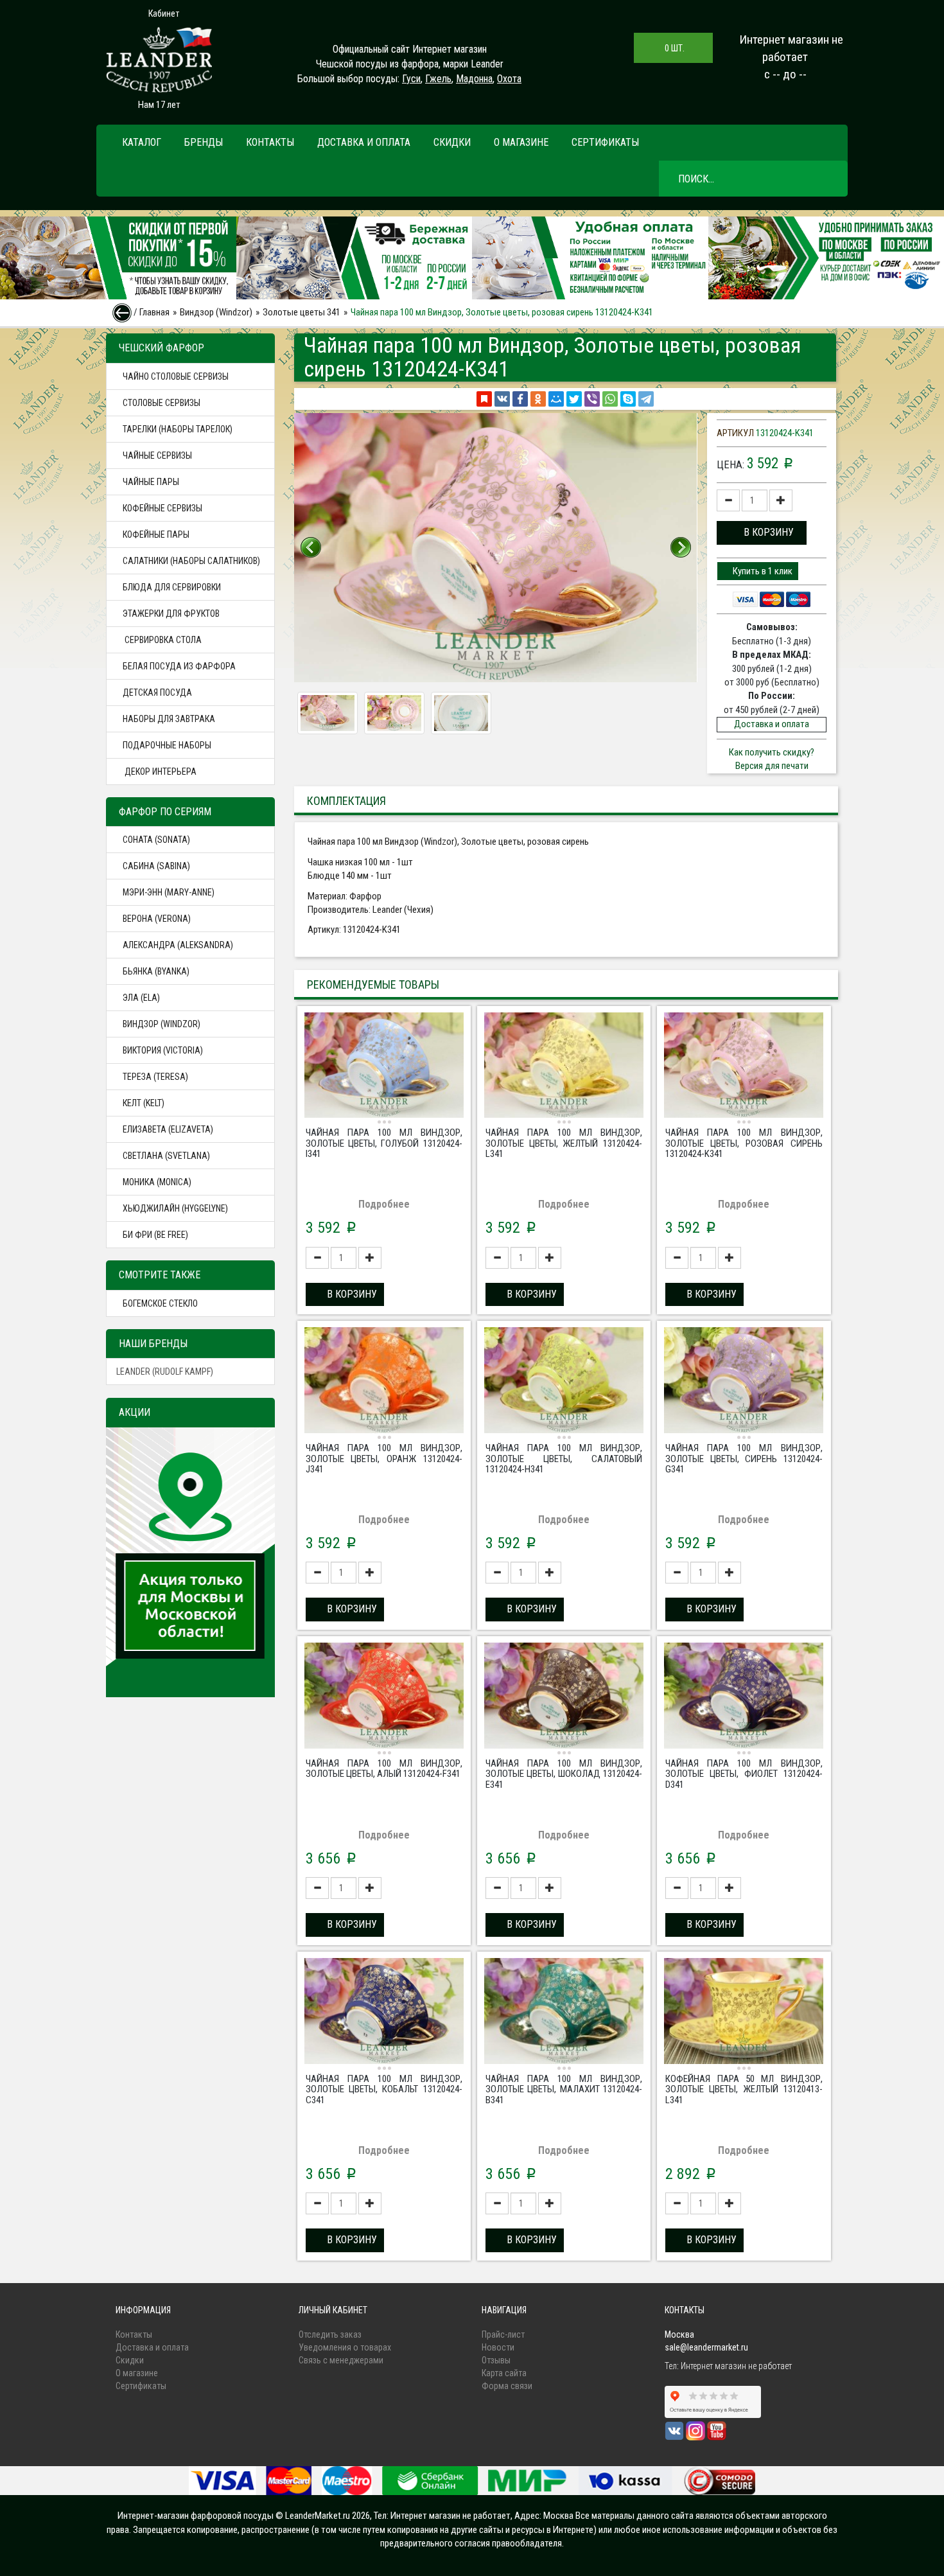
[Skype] (628, 399)
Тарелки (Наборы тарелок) (178, 429)
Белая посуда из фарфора (179, 666)
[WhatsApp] (610, 399)
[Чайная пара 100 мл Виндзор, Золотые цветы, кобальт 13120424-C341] (384, 2013)
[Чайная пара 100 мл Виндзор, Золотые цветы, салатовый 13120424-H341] (564, 1382)
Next (681, 547)
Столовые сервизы (162, 403)
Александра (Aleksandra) (178, 945)
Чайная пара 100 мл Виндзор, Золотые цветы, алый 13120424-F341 (384, 1769)
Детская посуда (157, 693)
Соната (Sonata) (156, 840)
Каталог (142, 142)
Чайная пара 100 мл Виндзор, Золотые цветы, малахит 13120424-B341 (564, 2089)
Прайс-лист (503, 2334)
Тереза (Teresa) (155, 1077)
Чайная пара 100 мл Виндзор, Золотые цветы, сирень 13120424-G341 (744, 1459)
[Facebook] (520, 399)
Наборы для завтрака (169, 719)
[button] (762, 533)
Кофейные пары (156, 534)
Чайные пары (151, 482)
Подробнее (384, 1204)
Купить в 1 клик (762, 571)
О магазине (521, 142)
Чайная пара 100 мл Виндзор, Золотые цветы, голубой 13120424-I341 (384, 1143)
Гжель (438, 79)
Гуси (411, 79)
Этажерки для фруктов (171, 613)
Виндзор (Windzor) (216, 312)
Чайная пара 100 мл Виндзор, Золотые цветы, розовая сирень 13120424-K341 (744, 1143)
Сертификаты (605, 142)
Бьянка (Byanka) (156, 971)
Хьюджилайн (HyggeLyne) (175, 1208)
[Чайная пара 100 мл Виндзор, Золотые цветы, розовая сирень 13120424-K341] (744, 1067)
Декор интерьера (160, 772)
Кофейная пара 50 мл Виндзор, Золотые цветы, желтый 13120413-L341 (744, 2089)
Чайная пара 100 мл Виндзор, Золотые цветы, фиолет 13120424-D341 (744, 1774)
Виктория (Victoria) (163, 1050)
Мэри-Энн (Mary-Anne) (169, 892)
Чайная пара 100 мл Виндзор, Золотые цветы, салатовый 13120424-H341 (564, 1459)
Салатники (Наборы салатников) (191, 561)
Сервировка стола (162, 640)
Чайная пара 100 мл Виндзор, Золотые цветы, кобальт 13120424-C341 (384, 2089)
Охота (509, 79)
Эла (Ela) (141, 998)
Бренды (204, 142)
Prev (311, 547)
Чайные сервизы (157, 455)
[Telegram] (646, 399)
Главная (154, 312)
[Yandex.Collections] (484, 399)
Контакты (270, 142)
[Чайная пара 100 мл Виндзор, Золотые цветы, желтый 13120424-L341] (564, 1067)
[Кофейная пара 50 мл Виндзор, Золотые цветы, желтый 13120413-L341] (744, 2013)
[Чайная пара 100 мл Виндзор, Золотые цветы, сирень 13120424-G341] (744, 1382)
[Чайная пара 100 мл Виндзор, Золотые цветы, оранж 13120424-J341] (384, 1382)
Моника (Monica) (157, 1182)
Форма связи (507, 2386)
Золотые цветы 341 (302, 312)
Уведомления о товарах (345, 2347)
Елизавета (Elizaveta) (168, 1129)
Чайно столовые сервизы (176, 376)
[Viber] (592, 399)
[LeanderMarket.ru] (159, 60)
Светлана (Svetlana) (166, 1156)
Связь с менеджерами (341, 2360)
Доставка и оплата (364, 142)
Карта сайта (504, 2373)
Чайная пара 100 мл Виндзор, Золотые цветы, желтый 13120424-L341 (564, 1143)
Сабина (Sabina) (156, 866)
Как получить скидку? (772, 752)
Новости (498, 2347)
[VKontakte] (502, 399)
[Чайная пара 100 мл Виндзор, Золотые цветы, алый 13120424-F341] (384, 1697)
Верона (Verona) (157, 919)
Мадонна (474, 79)
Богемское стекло (160, 1303)
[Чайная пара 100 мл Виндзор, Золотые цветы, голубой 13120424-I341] (384, 1067)
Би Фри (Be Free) (155, 1235)
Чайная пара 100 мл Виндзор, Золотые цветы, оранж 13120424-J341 (384, 1459)
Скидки (452, 142)
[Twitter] (574, 399)
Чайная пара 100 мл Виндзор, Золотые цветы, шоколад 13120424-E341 (564, 1774)
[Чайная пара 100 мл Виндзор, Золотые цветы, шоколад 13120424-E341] (564, 1697)
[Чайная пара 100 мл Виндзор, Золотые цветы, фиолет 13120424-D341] (744, 1697)
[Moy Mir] (556, 399)
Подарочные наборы (167, 745)
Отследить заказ (330, 2334)
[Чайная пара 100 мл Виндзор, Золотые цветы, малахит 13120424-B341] (564, 2013)
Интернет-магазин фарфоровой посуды (196, 2516)
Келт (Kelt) (144, 1103)
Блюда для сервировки (172, 587)
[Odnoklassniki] (538, 399)
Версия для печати (772, 766)
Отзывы (496, 2360)
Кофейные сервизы (162, 508)
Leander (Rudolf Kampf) (165, 1372)
